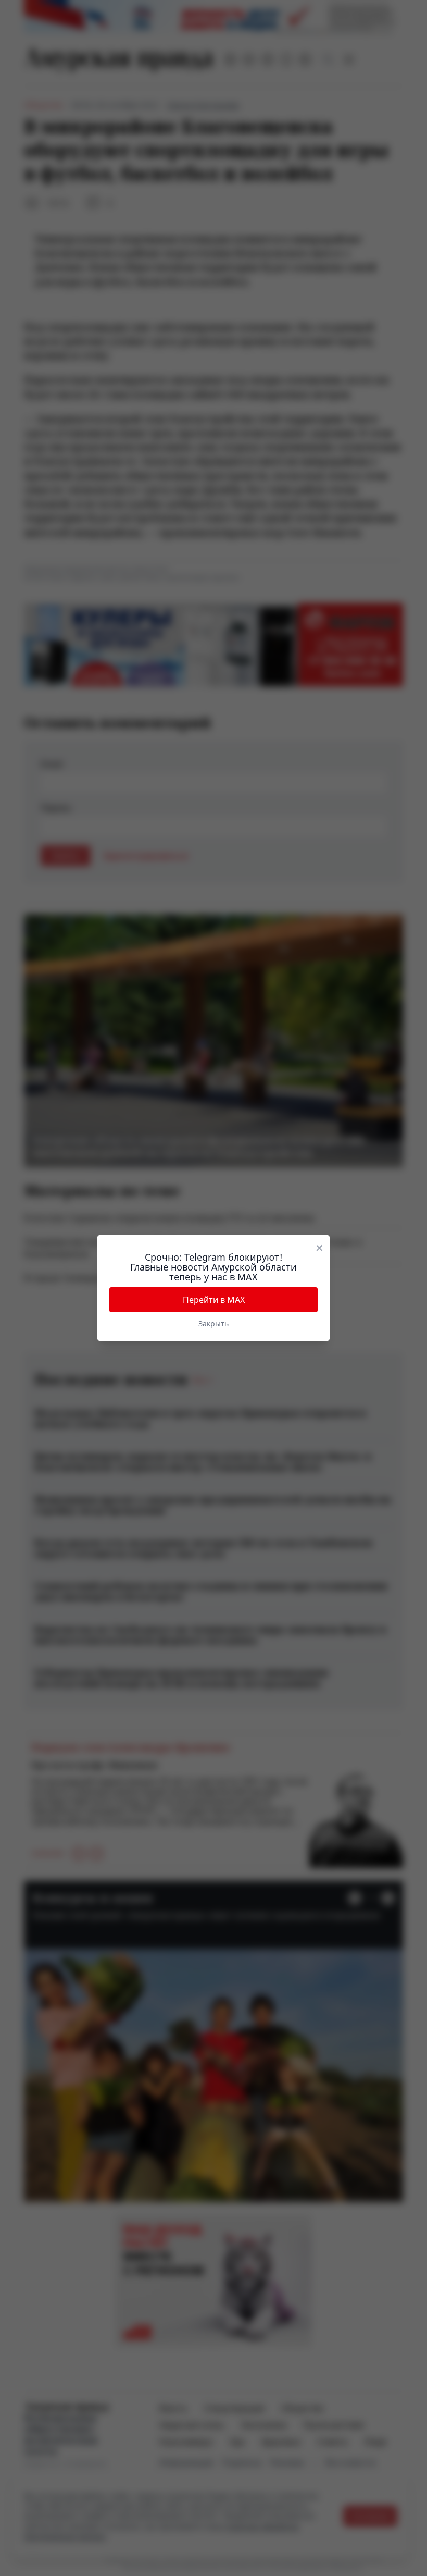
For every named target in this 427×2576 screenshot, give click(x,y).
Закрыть (213, 1323)
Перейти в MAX (214, 1300)
